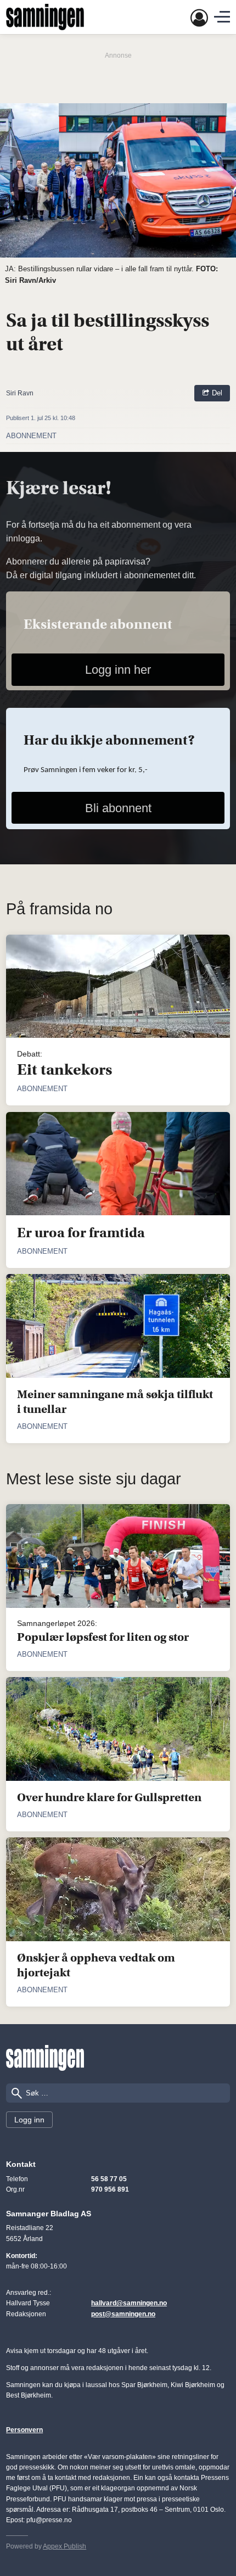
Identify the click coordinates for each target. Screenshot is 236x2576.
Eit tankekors (64, 1070)
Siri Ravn (20, 393)
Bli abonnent (118, 808)
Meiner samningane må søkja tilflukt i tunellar (115, 1402)
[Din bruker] (199, 17)
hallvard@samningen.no (129, 2303)
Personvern (24, 2430)
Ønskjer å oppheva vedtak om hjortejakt (96, 1965)
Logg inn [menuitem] (29, 2120)
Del (216, 393)
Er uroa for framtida (81, 1233)
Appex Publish (64, 2546)
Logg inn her (118, 670)
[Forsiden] (45, 17)
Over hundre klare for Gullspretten (109, 1797)
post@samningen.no (123, 2314)
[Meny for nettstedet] (222, 17)
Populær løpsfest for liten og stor (103, 1637)
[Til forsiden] (45, 2058)
